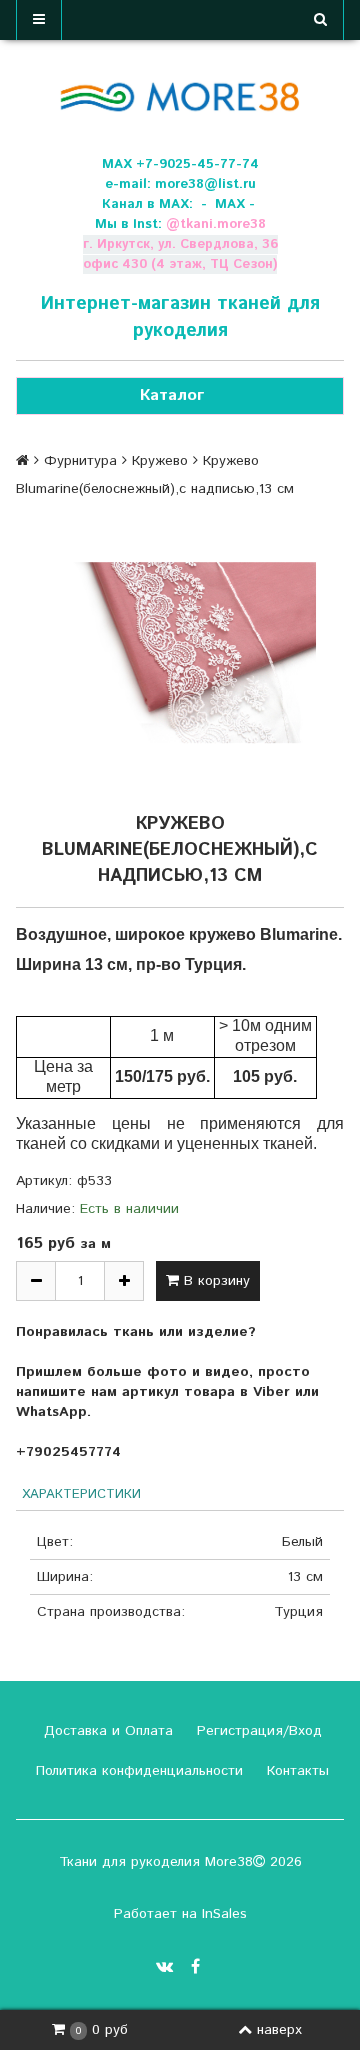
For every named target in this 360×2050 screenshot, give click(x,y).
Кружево (160, 461)
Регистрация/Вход (257, 1731)
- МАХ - (228, 204)
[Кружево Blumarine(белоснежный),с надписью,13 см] (180, 653)
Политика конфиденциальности (137, 1771)
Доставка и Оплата (106, 1731)
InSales (224, 1914)
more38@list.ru (205, 184)
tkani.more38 (223, 224)
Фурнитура (80, 461)
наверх (279, 2030)
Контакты (295, 1771)
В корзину (214, 1281)
